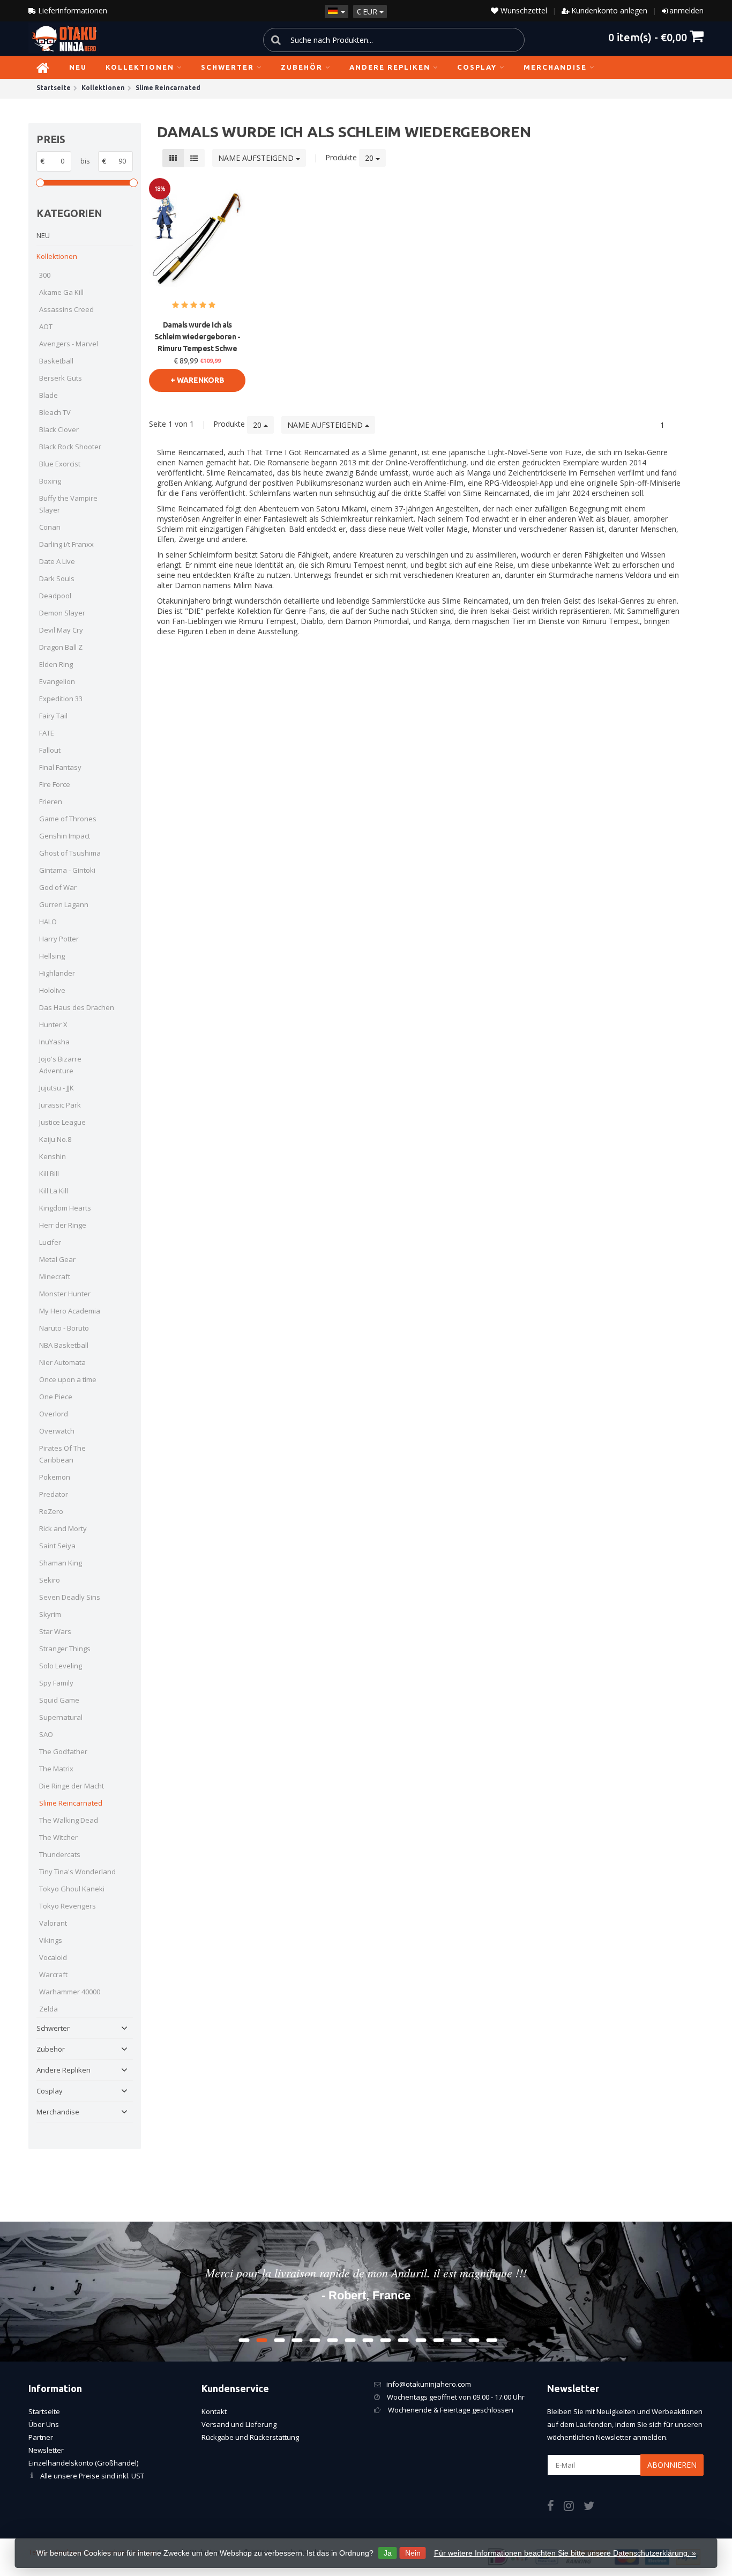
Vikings (51, 1940)
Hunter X (53, 1025)
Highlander (57, 973)
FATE (47, 733)
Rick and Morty (63, 1528)
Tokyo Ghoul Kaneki (72, 1889)
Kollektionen (140, 67)
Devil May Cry (61, 630)
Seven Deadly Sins (70, 1597)
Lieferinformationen (72, 10)
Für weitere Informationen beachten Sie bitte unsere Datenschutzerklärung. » (565, 2553)
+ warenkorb (197, 380)
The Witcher (58, 1837)
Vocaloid (53, 1957)
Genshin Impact (65, 836)
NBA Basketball (64, 1345)
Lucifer (50, 1242)
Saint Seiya (57, 1546)
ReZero (51, 1511)
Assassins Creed (66, 309)
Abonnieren (672, 2465)
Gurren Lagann (64, 904)
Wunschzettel (523, 10)
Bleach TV (55, 412)
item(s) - (648, 37)
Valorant (53, 1923)
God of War (58, 887)
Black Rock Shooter (70, 447)
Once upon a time (68, 1379)
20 (370, 158)
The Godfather (63, 1751)
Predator (54, 1494)
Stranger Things (65, 1649)
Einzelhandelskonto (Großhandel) (83, 2463)
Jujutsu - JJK (57, 1088)
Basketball (56, 361)
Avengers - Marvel (69, 344)
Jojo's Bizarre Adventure (60, 1065)
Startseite (44, 2411)
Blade (48, 395)
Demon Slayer (62, 613)
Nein (413, 2553)
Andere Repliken (390, 67)
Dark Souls (57, 578)
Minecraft (55, 1276)
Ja (388, 2553)
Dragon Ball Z (61, 647)
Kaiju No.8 (55, 1139)
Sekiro (50, 1580)
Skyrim (50, 1614)
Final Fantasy (60, 767)
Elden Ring (56, 664)
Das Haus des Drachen (77, 1007)
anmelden (686, 10)
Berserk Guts (61, 378)
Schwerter (227, 67)
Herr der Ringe (63, 1225)
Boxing (50, 481)
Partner (41, 2437)
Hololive (52, 990)
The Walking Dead (69, 1820)
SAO (46, 1734)
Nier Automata (62, 1362)
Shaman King (61, 1563)
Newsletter (46, 2450)
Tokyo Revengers (68, 1906)
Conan (50, 527)
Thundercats (60, 1854)
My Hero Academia (70, 1311)
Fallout (50, 750)
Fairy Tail (53, 716)
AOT (46, 326)
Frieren (51, 801)
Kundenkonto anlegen (609, 10)
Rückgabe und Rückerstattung (250, 2437)
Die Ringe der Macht (72, 1786)
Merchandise (555, 67)
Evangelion (57, 681)
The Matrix (56, 1769)
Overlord (54, 1414)
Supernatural (61, 1717)
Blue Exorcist (60, 464)
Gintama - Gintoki (67, 870)
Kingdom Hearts (65, 1208)
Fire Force (55, 784)
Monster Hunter (65, 1294)
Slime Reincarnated (71, 1803)
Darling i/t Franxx (66, 544)
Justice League (62, 1122)
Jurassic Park (60, 1105)
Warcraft (53, 1974)
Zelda (48, 2009)
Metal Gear (57, 1259)
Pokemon (55, 1477)
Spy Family (56, 1683)
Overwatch (57, 1431)
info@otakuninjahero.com (429, 2384)
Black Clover (59, 429)
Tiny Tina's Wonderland (77, 1872)
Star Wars (55, 1631)
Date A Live (57, 561)
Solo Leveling (61, 1666)
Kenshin (53, 1156)
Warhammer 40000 (70, 1992)
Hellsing (52, 956)
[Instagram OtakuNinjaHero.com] (574, 2507)
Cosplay (477, 67)
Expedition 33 (61, 699)
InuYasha (54, 1042)
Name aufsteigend (257, 158)
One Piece (56, 1397)
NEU (78, 67)
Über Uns (44, 2424)
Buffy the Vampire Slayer (68, 504)
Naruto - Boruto (64, 1328)
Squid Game (59, 1700)
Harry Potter (59, 939)
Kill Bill (49, 1174)
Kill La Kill (54, 1191)
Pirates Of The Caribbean (62, 1454)
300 (45, 275)
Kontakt (214, 2411)
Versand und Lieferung (239, 2424)
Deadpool (55, 596)
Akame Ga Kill (61, 292)
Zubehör (302, 67)
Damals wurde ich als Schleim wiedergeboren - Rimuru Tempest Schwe (197, 337)
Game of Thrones (68, 819)
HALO (48, 922)
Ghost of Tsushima (70, 853)
